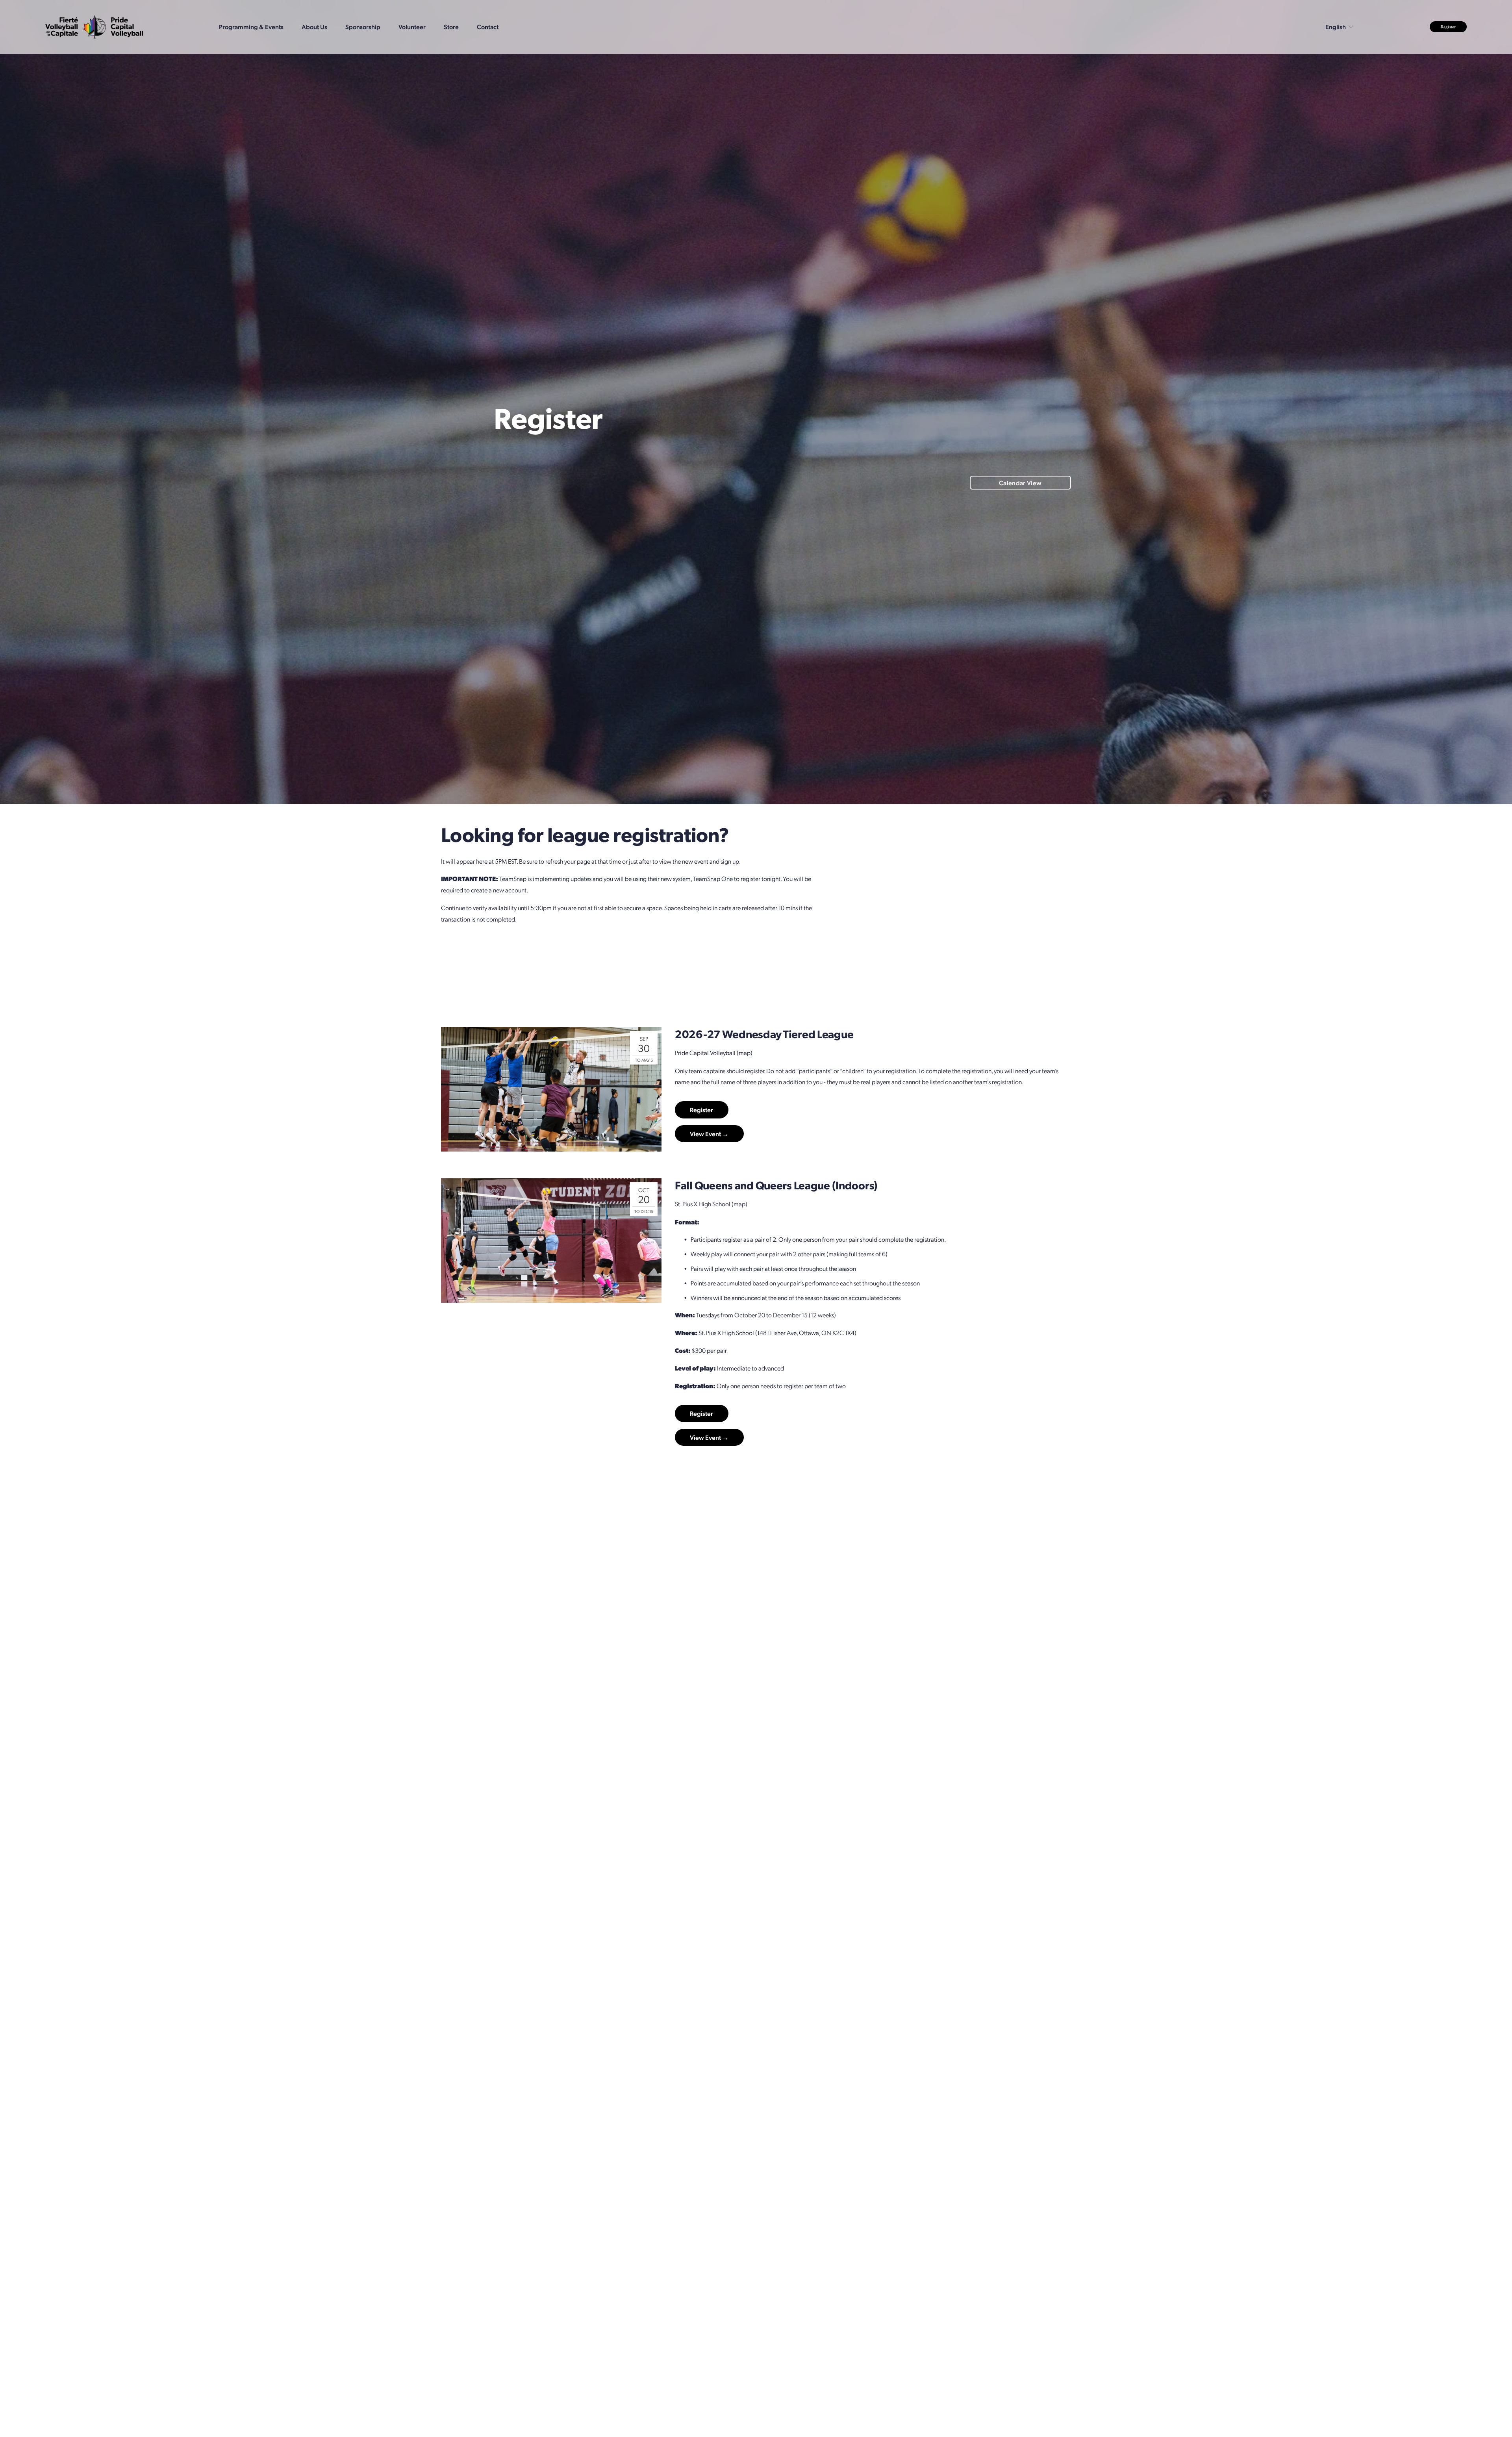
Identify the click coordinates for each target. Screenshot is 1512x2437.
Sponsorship (363, 27)
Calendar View (1020, 483)
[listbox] (1340, 27)
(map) (745, 1053)
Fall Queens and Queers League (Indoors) (776, 1185)
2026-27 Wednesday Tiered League (764, 1034)
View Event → (709, 1134)
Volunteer (412, 27)
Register (1448, 27)
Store (451, 27)
